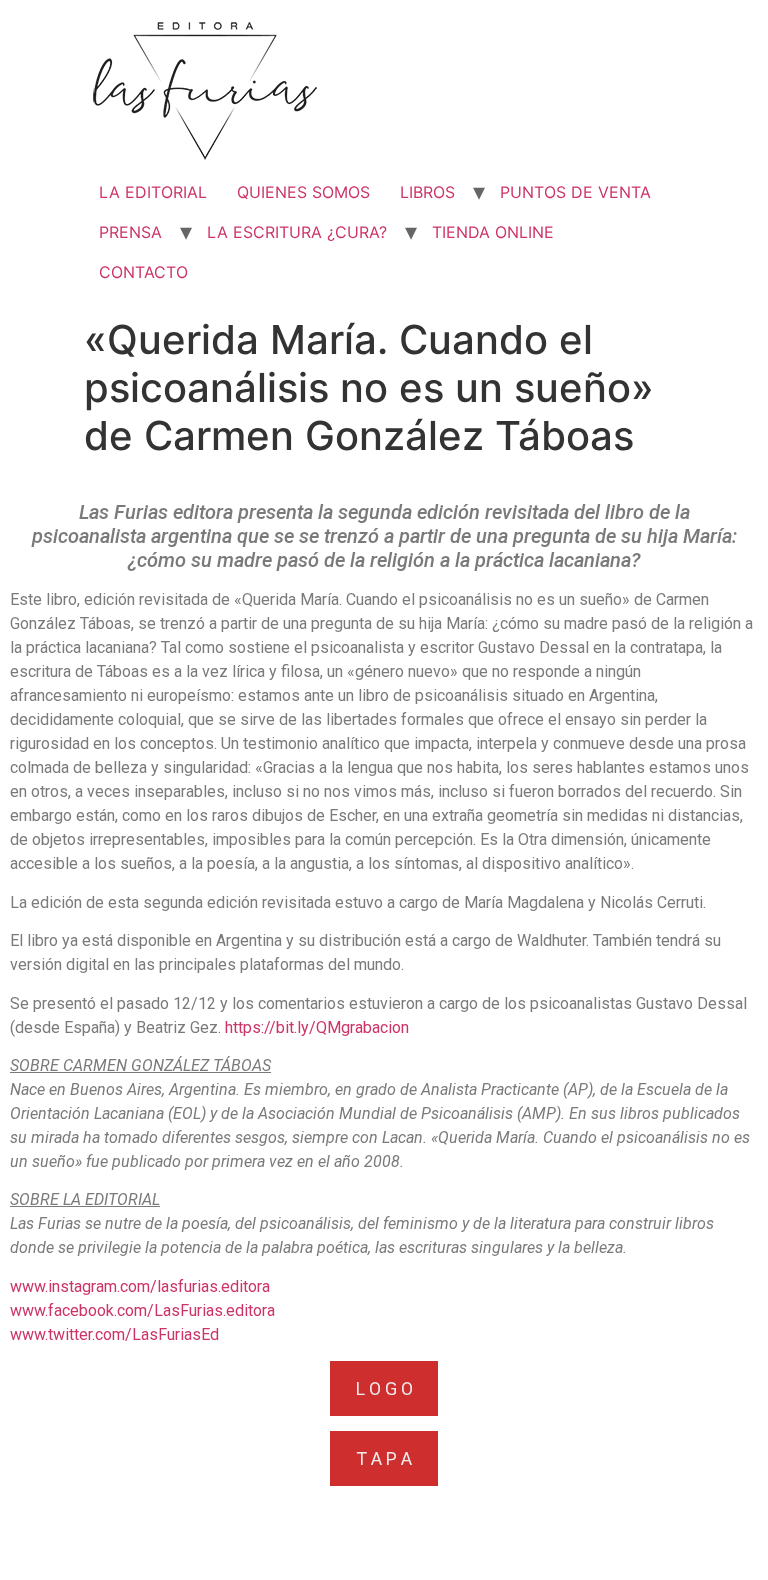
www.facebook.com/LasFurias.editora (142, 1310)
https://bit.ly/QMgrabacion (317, 1027)
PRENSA (130, 232)
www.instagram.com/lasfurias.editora (140, 1286)
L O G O (384, 1388)
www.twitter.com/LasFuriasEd (114, 1334)
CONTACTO (143, 272)
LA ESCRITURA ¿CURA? (297, 232)
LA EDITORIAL (153, 192)
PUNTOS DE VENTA (575, 192)
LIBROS (427, 192)
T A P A (384, 1458)
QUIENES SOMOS (303, 192)
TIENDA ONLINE (493, 232)
